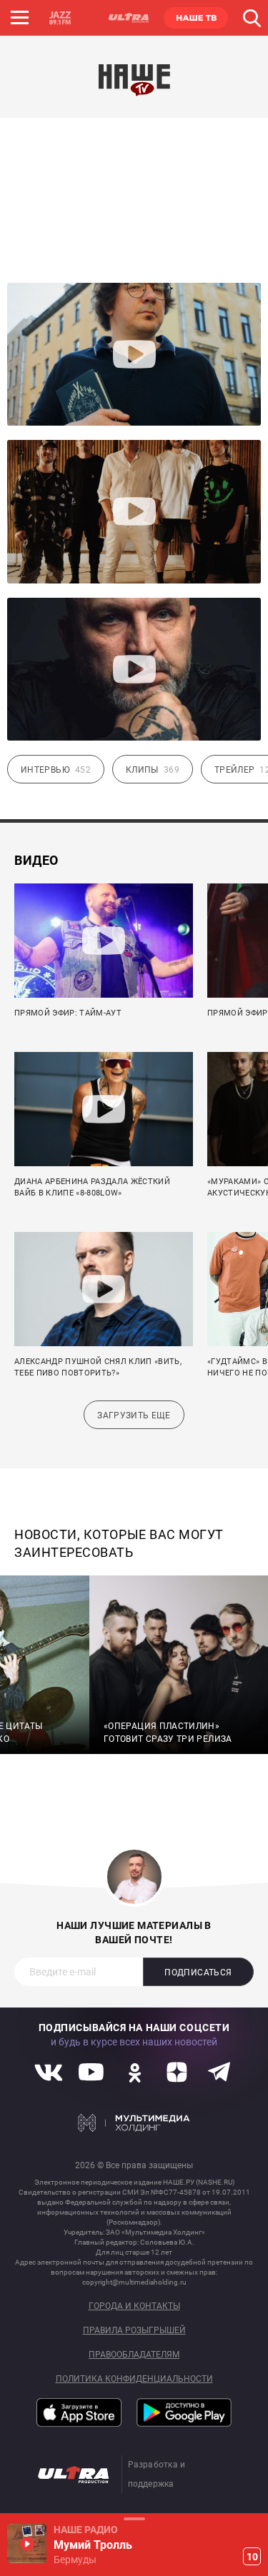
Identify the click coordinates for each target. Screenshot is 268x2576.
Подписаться (198, 1973)
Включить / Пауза (27, 2544)
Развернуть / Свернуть (134, 2519)
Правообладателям (134, 2355)
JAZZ (60, 18)
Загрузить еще (134, 1415)
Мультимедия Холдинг (134, 2123)
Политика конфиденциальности (134, 2379)
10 (252, 2557)
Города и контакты (134, 2306)
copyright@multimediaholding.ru (134, 2282)
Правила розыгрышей (134, 2331)
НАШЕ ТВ (196, 18)
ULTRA (128, 18)
